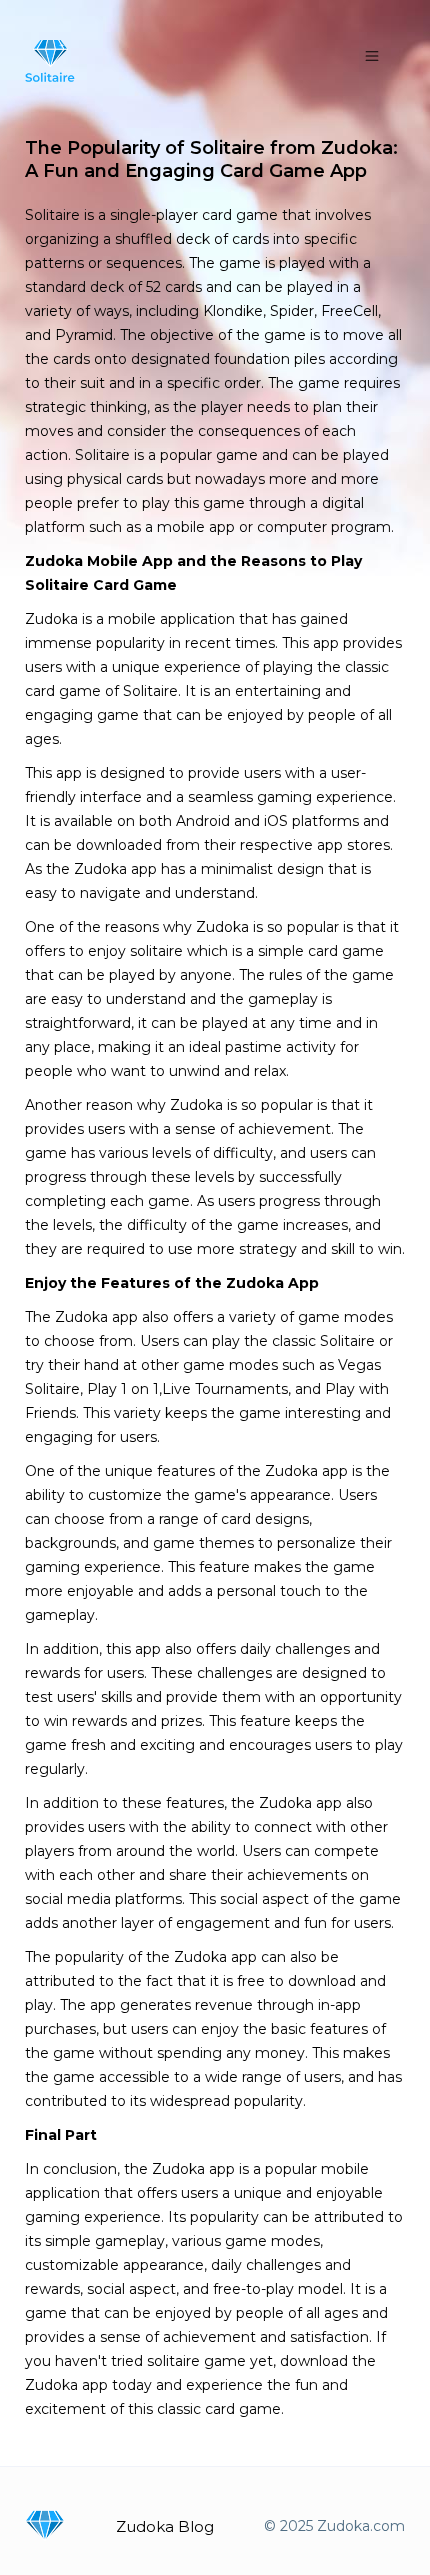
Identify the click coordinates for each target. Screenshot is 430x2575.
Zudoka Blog (165, 2526)
